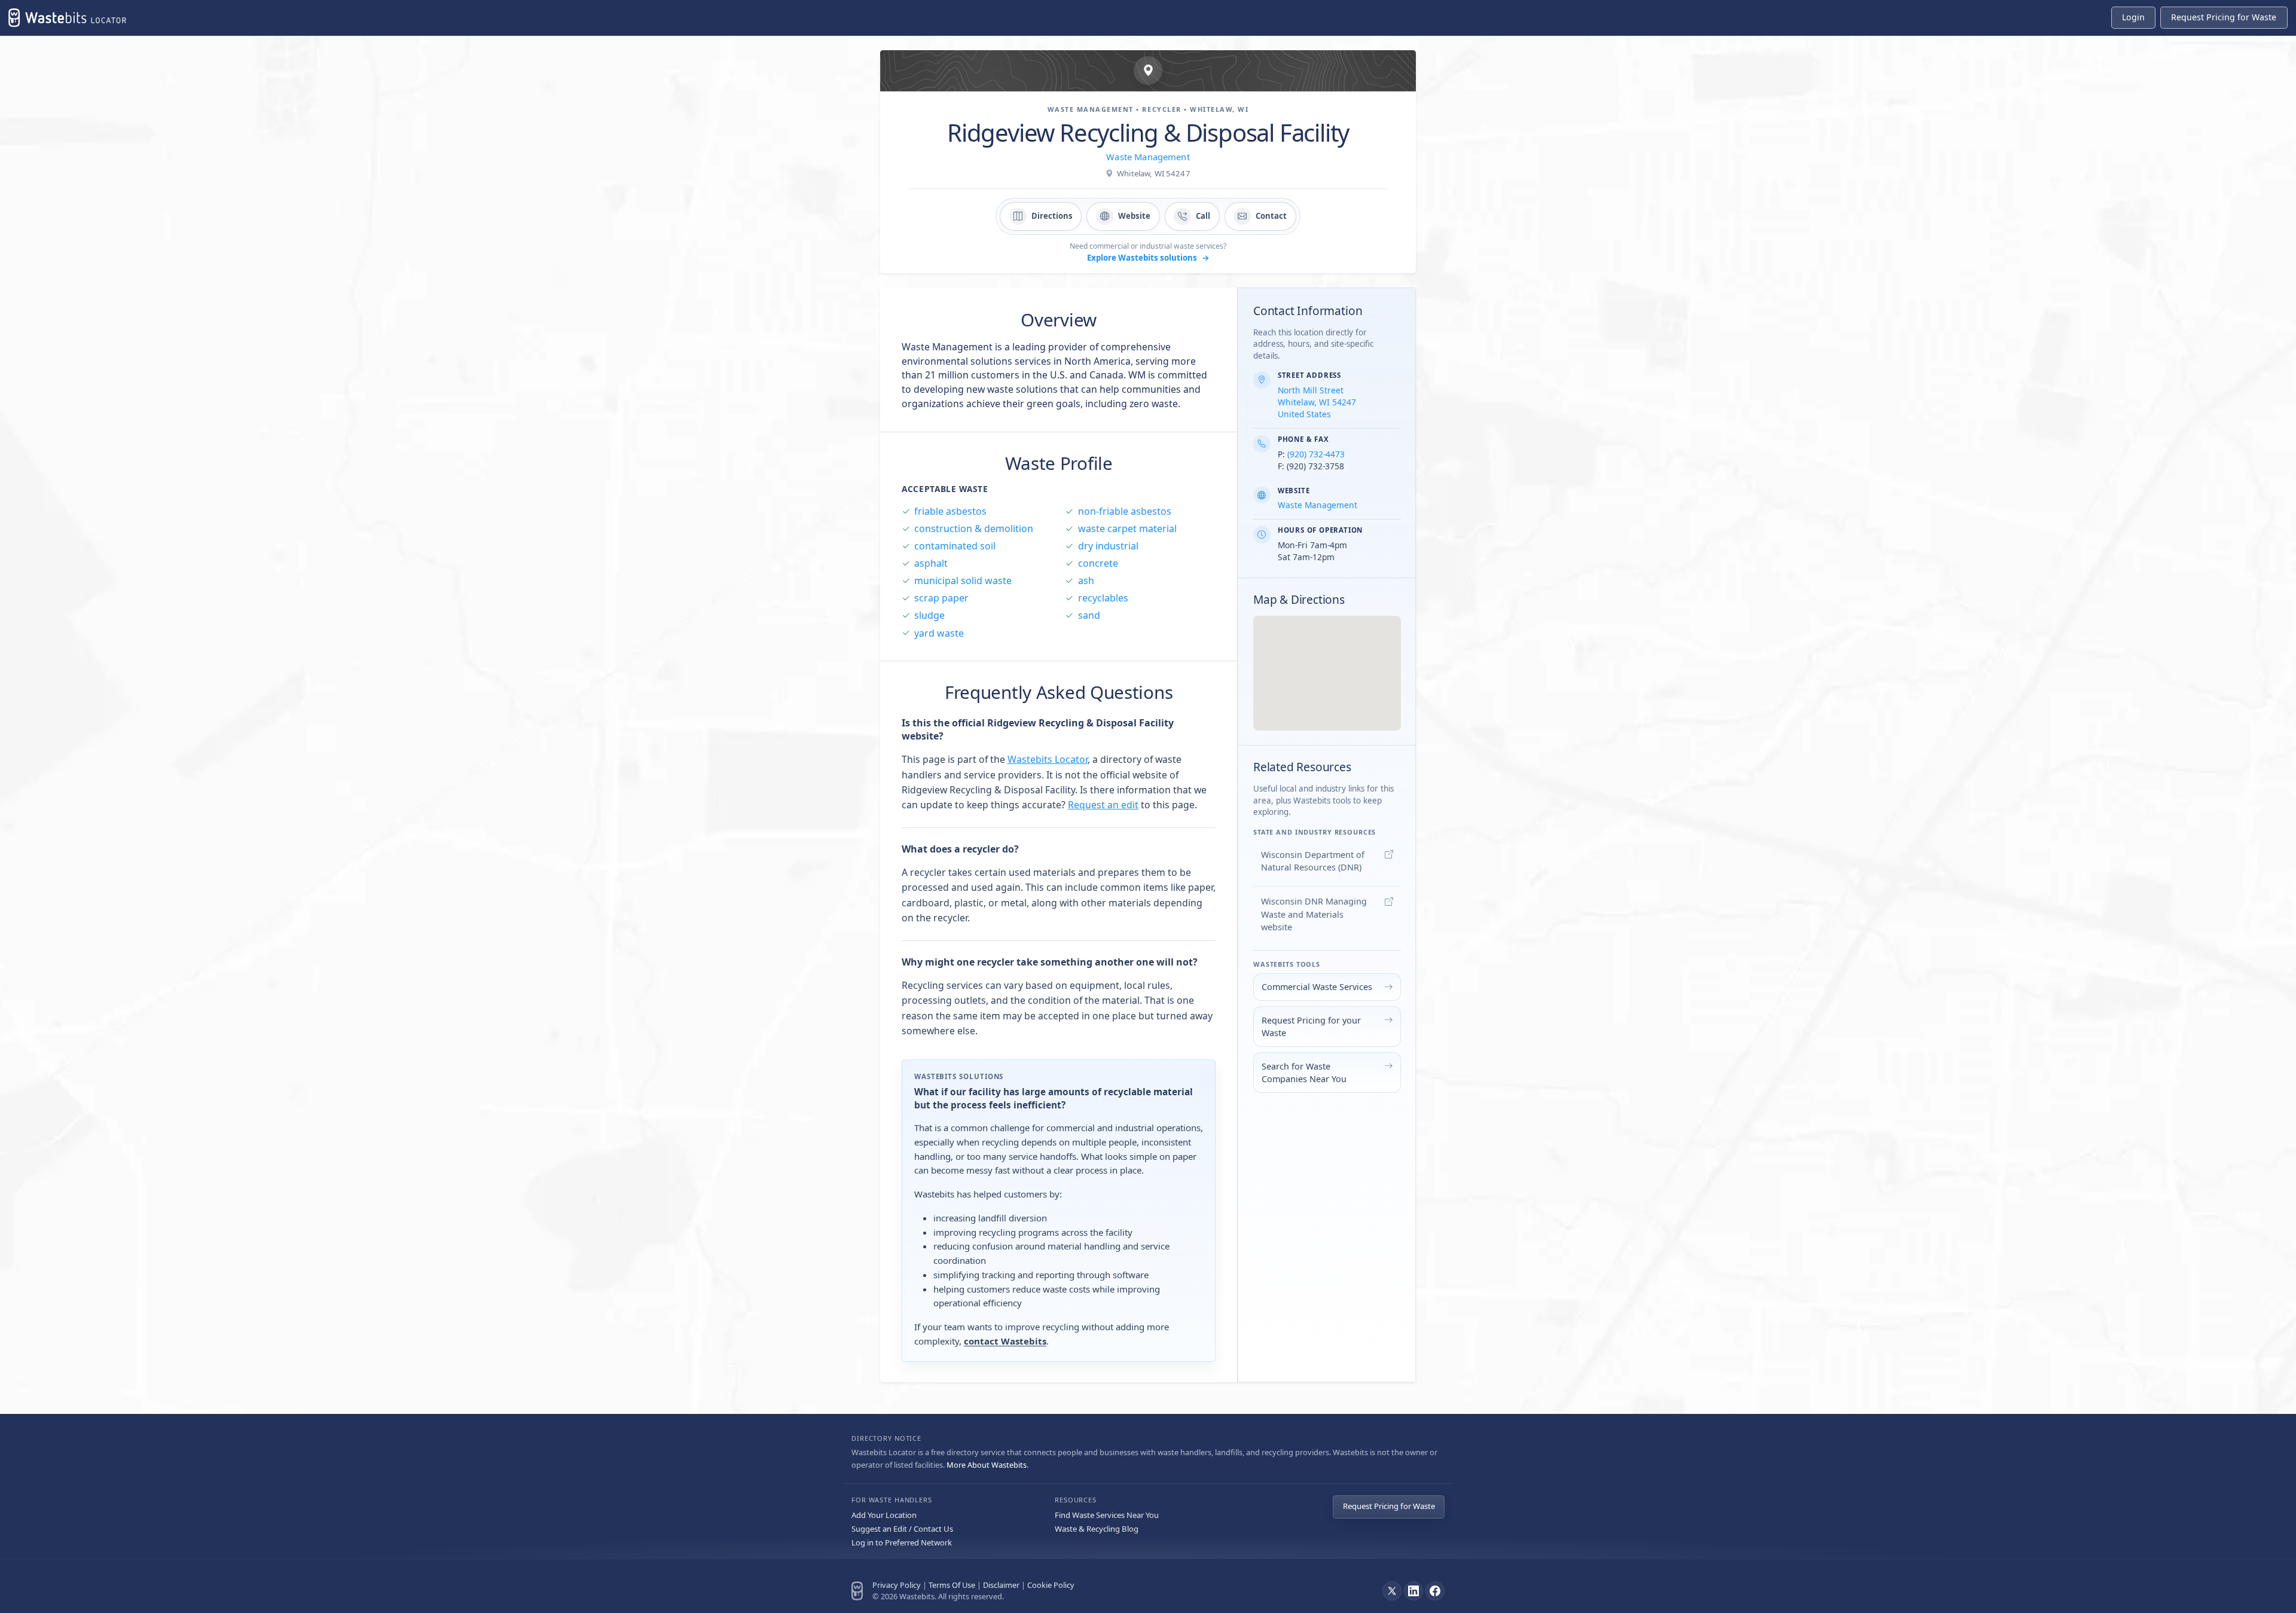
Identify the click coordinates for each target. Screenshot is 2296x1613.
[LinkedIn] (1413, 1591)
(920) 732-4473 (1316, 454)
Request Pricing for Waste (1389, 1506)
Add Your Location (884, 1515)
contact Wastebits (1005, 1341)
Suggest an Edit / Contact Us (902, 1529)
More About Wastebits (987, 1465)
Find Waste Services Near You (1107, 1515)
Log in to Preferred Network (902, 1542)
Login (2133, 17)
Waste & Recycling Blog (1097, 1529)
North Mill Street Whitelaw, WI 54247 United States (1317, 402)
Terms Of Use (952, 1585)
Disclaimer (1001, 1585)
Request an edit (1103, 805)
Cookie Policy (1051, 1585)
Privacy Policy (897, 1585)
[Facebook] (1435, 1591)
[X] (1392, 1591)
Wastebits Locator (1048, 759)
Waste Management (1148, 157)
